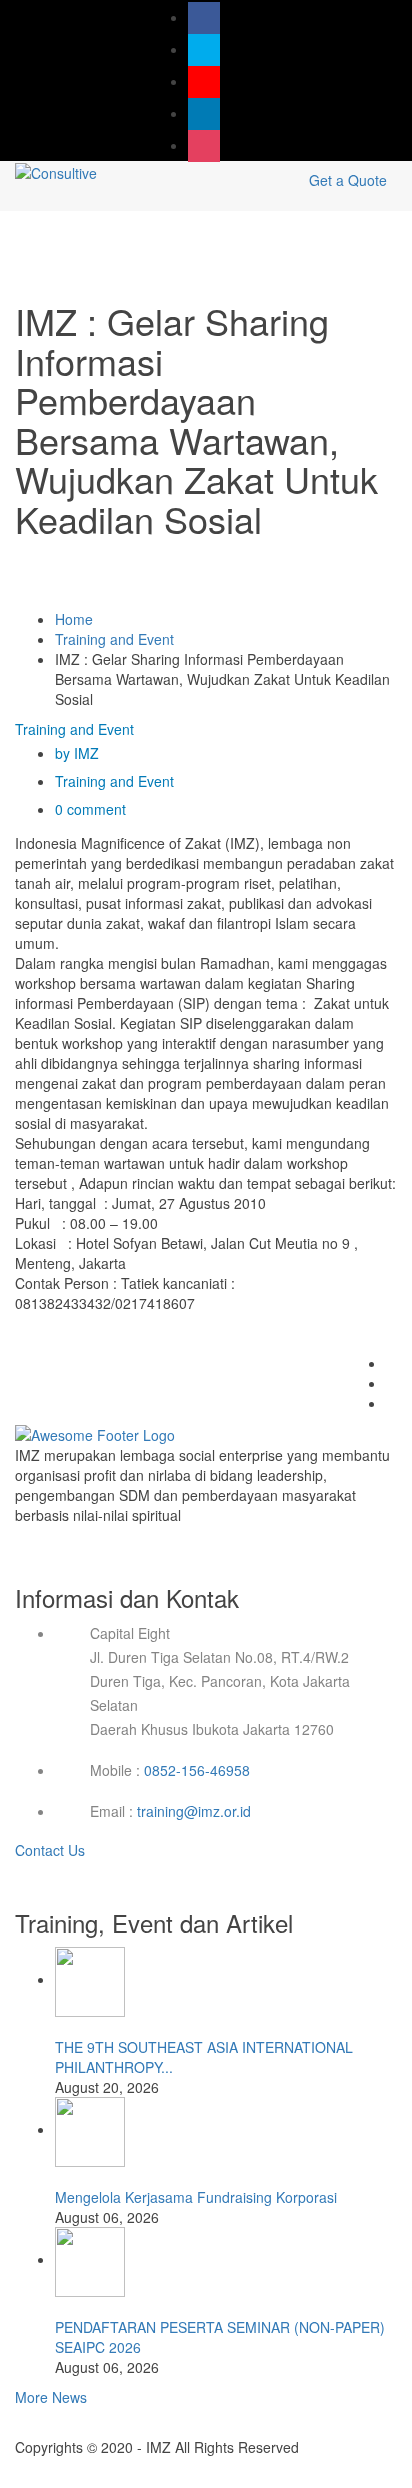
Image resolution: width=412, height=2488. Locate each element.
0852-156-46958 (197, 1770)
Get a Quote (348, 180)
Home (74, 619)
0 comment (90, 809)
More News (51, 2397)
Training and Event (114, 639)
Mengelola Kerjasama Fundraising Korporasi (196, 2197)
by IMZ (77, 753)
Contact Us (52, 1850)
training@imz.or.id (194, 1811)
